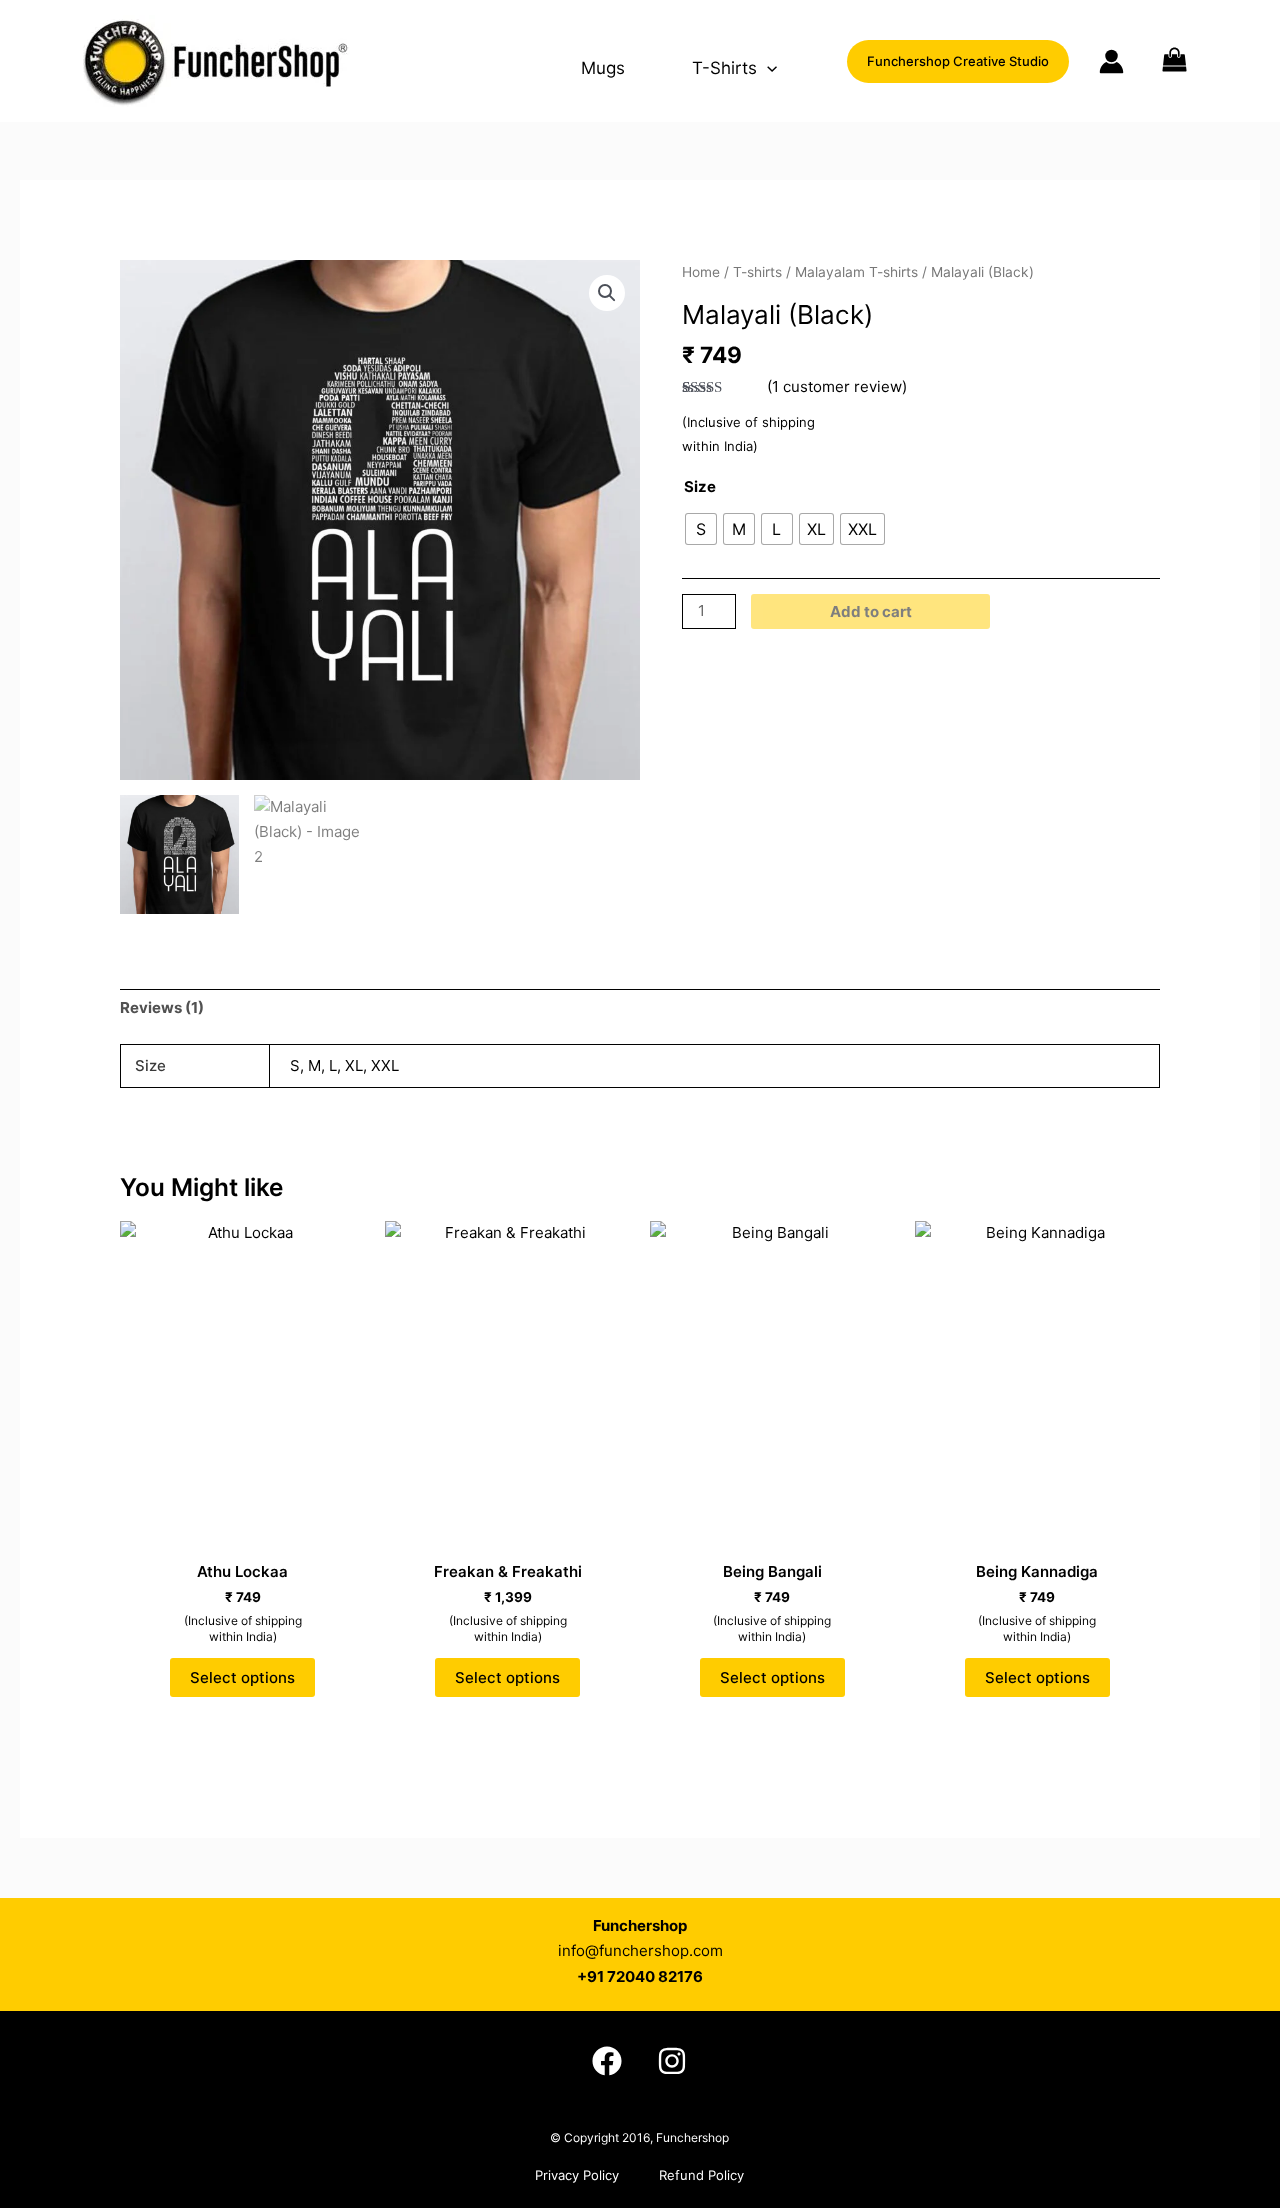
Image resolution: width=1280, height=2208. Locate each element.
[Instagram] (672, 2061)
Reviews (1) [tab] (162, 1007)
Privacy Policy (577, 2175)
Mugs (603, 68)
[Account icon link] (1111, 61)
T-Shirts (724, 68)
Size (700, 486)
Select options (242, 1677)
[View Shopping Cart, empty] (1199, 61)
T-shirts (757, 272)
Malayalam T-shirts (856, 272)
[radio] (701, 529)
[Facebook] (607, 2061)
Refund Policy (701, 2175)
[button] (767, 68)
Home (701, 272)
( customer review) (837, 386)
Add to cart (871, 611)
